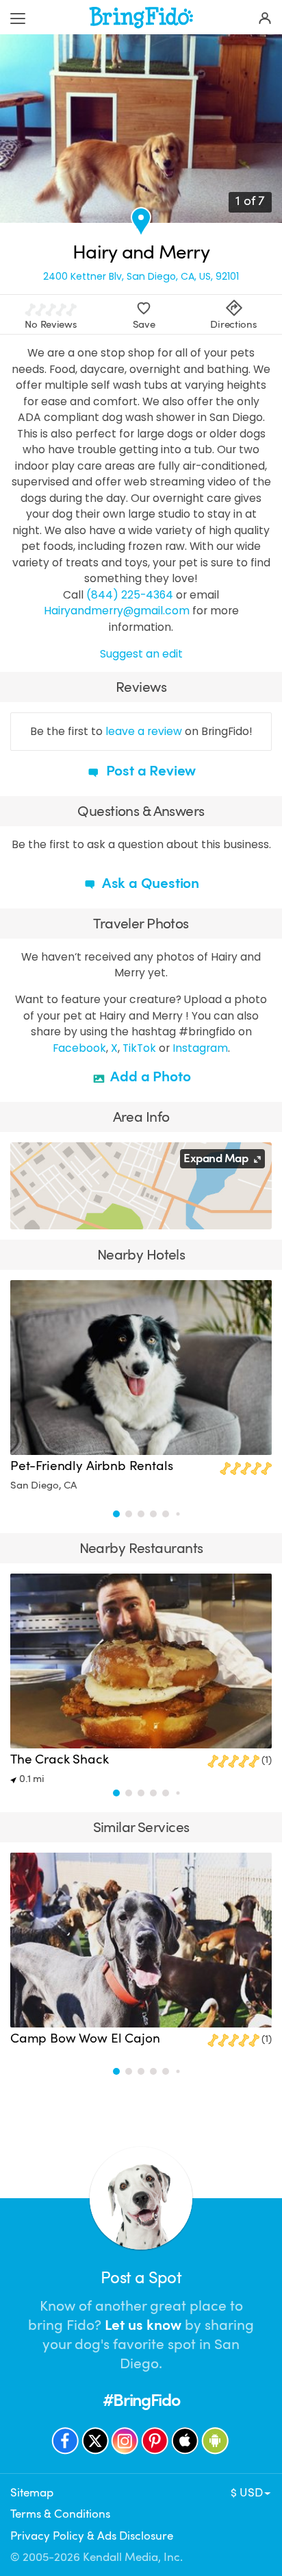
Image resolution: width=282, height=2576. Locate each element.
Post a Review (149, 771)
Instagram (200, 1048)
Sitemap (32, 2493)
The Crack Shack (59, 1759)
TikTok (139, 1048)
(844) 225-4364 (130, 595)
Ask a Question (149, 883)
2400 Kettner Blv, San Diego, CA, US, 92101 (141, 276)
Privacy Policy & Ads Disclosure (92, 2536)
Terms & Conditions (60, 2514)
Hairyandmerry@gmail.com (117, 611)
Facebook (79, 1048)
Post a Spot (141, 2278)
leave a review (144, 731)
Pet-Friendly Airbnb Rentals (91, 1466)
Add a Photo (150, 1076)
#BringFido (141, 2400)
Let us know (143, 2325)
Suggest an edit (141, 654)
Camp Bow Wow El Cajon (85, 2038)
